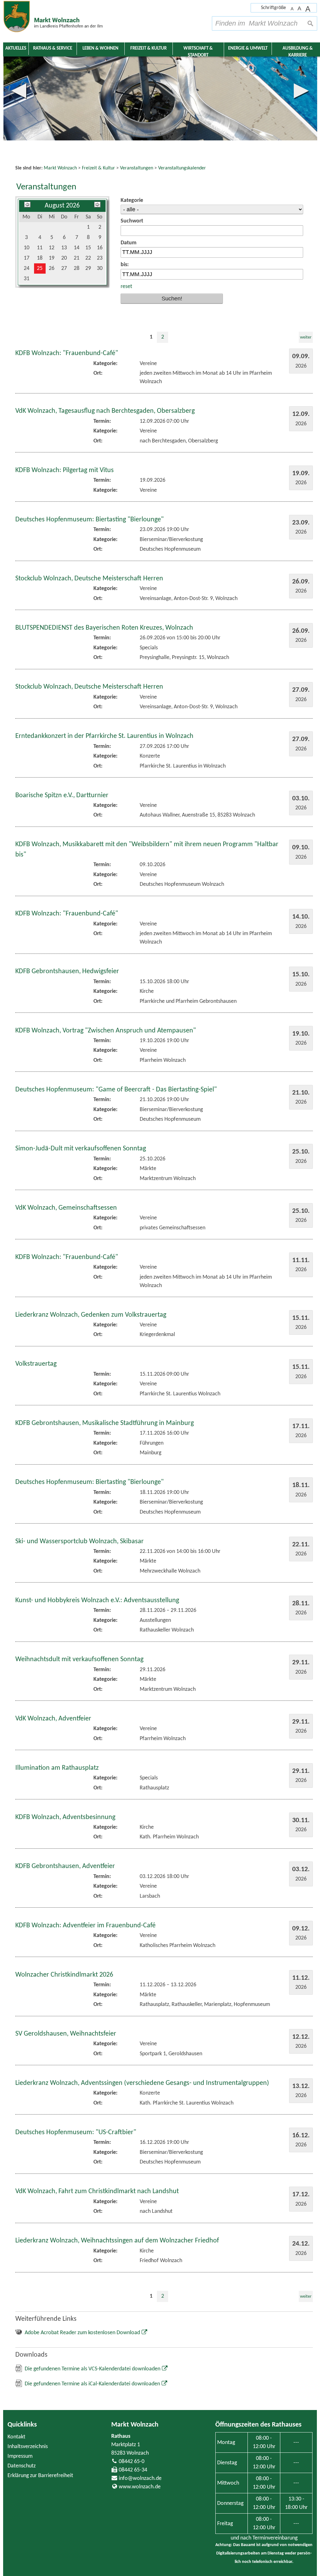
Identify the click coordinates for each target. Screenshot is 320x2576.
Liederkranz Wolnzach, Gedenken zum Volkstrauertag (91, 1315)
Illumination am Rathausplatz (57, 1768)
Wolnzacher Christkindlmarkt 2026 (64, 1975)
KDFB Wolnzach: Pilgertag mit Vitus (65, 470)
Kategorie (132, 200)
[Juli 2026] (27, 206)
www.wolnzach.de (140, 2487)
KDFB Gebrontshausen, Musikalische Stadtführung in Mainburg (105, 1423)
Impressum (20, 2456)
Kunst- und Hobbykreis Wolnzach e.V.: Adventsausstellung (97, 1600)
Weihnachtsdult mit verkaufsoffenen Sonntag (79, 1659)
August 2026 (62, 206)
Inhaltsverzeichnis (28, 2447)
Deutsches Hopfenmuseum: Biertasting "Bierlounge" (90, 520)
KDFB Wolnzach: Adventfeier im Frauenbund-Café (85, 1926)
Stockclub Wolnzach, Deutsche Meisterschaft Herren (89, 579)
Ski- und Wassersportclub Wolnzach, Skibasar (80, 1542)
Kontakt (16, 2437)
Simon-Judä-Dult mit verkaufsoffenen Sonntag (81, 1149)
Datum (129, 243)
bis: (125, 265)
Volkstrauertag (36, 1364)
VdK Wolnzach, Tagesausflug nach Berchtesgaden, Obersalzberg (105, 411)
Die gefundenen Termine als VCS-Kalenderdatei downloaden (92, 2369)
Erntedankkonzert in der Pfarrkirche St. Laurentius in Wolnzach (104, 736)
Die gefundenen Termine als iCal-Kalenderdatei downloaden (92, 2384)
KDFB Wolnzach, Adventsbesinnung (65, 1817)
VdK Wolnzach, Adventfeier (53, 1719)
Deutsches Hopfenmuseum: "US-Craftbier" (76, 2132)
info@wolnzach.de (140, 2478)
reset (126, 287)
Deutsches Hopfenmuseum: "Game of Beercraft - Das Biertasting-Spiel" (116, 1090)
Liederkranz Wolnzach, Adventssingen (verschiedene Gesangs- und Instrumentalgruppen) (142, 2083)
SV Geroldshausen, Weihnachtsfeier (66, 2034)
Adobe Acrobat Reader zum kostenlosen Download (82, 2333)
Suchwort (132, 221)
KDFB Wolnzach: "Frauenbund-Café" (67, 353)
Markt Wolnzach (135, 2425)
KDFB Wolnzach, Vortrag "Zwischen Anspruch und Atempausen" (106, 1031)
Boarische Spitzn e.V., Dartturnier (62, 795)
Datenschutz (22, 2466)
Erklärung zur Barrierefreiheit (40, 2476)
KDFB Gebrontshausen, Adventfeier (65, 1866)
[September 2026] (97, 206)
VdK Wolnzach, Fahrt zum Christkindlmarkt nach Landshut (97, 2191)
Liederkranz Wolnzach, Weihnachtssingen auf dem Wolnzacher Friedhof (117, 2241)
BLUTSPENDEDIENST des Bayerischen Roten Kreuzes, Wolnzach (104, 628)
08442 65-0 (132, 2462)
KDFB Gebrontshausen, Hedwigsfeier (67, 971)
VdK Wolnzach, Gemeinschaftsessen (66, 1208)
